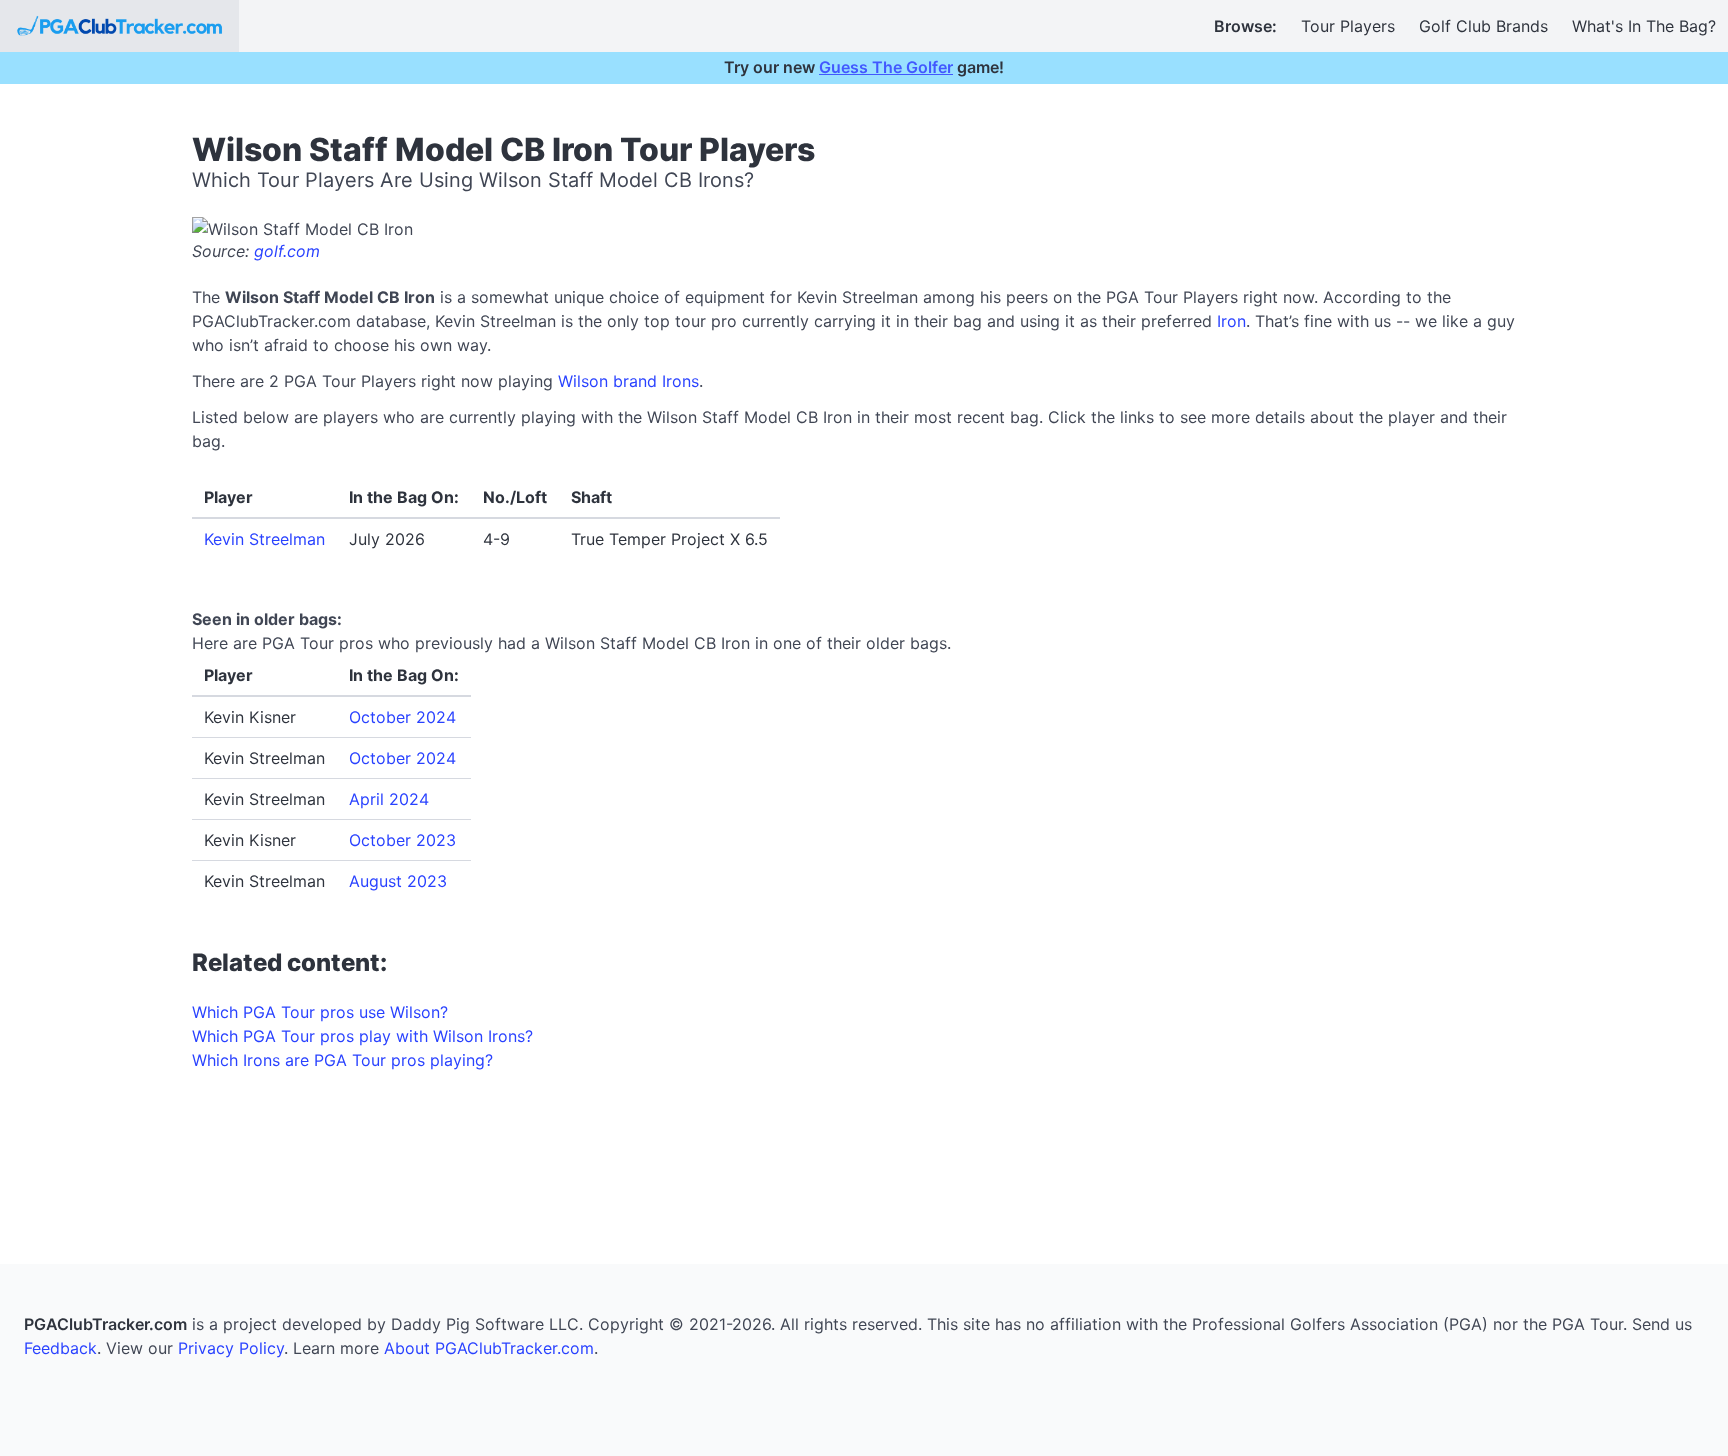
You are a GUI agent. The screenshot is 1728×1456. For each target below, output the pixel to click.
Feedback (60, 1348)
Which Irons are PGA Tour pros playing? (342, 1060)
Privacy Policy (231, 1348)
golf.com (287, 251)
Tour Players (1348, 26)
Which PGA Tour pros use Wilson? (320, 1012)
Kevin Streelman (264, 539)
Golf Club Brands (1483, 26)
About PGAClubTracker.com (489, 1348)
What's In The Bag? (1644, 26)
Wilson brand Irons (628, 381)
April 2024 (389, 799)
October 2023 (402, 840)
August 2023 (398, 881)
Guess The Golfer (886, 67)
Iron (1231, 321)
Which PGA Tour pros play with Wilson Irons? (362, 1036)
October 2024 (402, 717)
